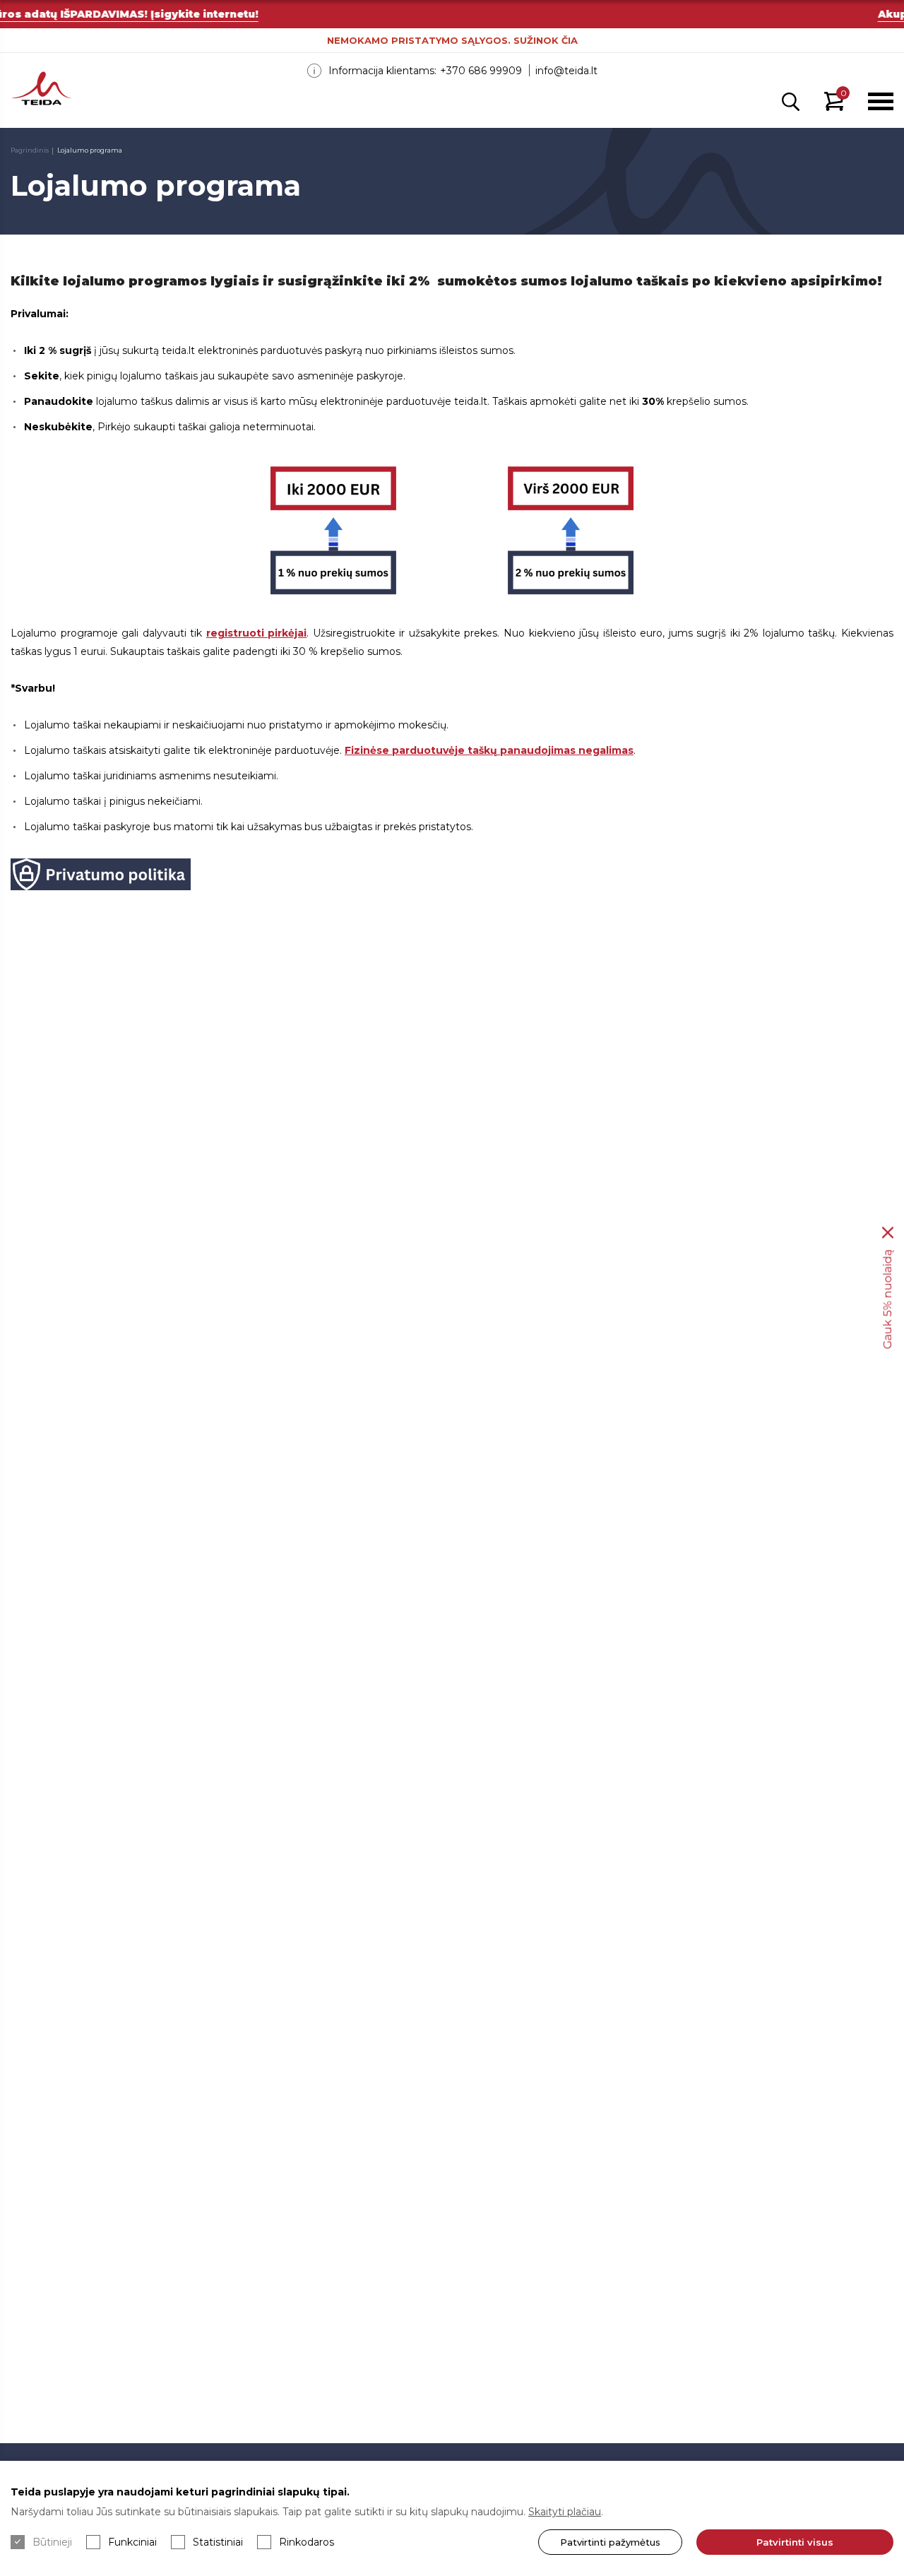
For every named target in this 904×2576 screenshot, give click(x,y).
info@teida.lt (566, 71)
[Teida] (41, 90)
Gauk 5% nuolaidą (887, 1300)
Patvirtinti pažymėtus (610, 2542)
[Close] (888, 1233)
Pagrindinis (30, 150)
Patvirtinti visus (795, 2542)
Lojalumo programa (90, 150)
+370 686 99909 (481, 71)
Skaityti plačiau (565, 2512)
